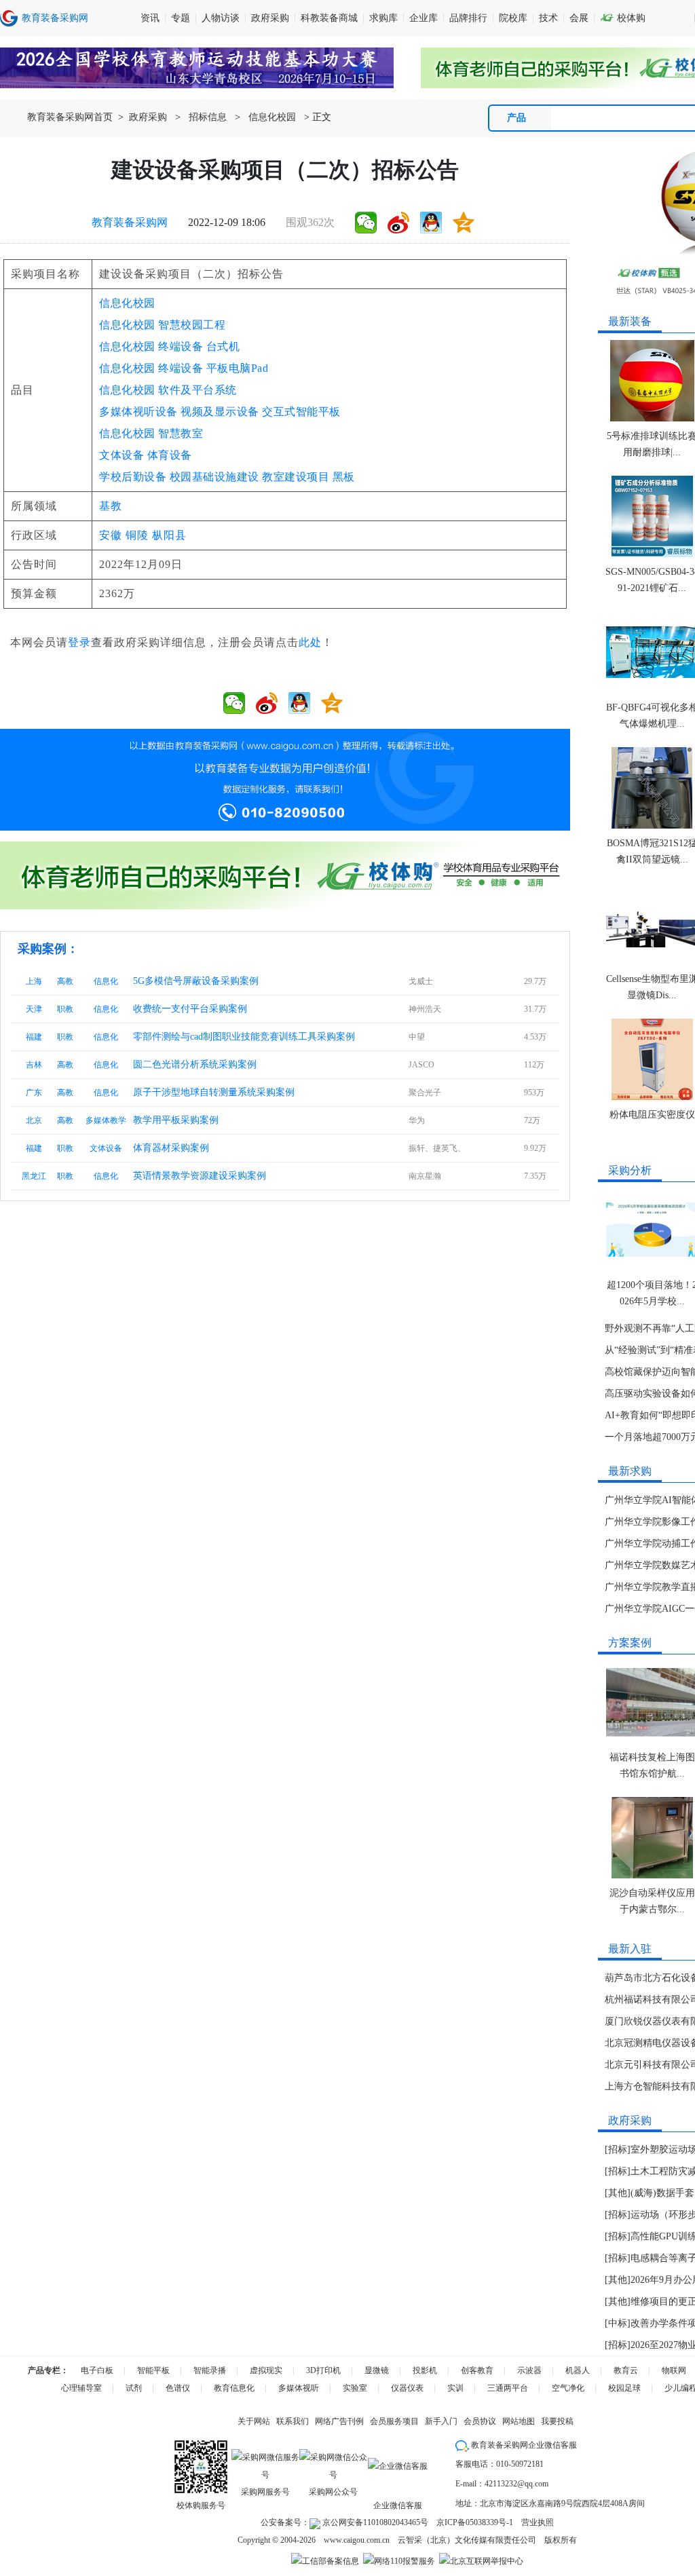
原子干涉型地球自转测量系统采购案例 (214, 1092)
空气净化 (568, 2388)
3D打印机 (323, 2370)
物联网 (674, 2370)
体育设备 (170, 455)
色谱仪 (178, 2388)
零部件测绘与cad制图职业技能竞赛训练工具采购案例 (244, 1037)
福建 (34, 1037)
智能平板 (153, 2370)
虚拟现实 (266, 2370)
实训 (455, 2388)
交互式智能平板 (301, 412)
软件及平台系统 (198, 390)
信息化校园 (272, 117)
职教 (65, 1009)
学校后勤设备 (133, 477)
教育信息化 (234, 2388)
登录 (79, 642)
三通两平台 (508, 2388)
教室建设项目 (296, 477)
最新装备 (630, 321)
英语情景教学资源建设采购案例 (200, 1176)
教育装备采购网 (130, 222)
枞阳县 (169, 535)
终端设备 (181, 346)
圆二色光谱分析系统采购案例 (195, 1064)
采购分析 (630, 1170)
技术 (548, 18)
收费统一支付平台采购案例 (190, 1009)
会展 (579, 18)
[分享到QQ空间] (464, 223)
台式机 (223, 346)
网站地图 (519, 2421)
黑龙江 (34, 1176)
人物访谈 (221, 18)
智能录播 (210, 2370)
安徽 (111, 535)
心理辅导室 (81, 2388)
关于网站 (254, 2421)
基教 (111, 506)
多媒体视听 (299, 2388)
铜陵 (137, 535)
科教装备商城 (329, 18)
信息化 (106, 981)
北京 (34, 1120)
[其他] (618, 2193)
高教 (65, 981)
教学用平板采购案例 (176, 1120)
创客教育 (477, 2370)
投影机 (425, 2370)
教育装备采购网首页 (70, 117)
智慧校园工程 (192, 325)
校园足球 (624, 2388)
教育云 (626, 2370)
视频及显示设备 (220, 412)
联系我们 (293, 2421)
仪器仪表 (407, 2388)
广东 (34, 1093)
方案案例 (630, 1643)
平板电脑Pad (238, 368)
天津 (34, 1009)
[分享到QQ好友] (431, 223)
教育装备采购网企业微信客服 (523, 2445)
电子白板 (97, 2370)
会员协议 (480, 2421)
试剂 (134, 2388)
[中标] (618, 2323)
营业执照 (538, 2522)
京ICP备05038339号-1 (475, 2522)
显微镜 (377, 2370)
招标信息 (208, 117)
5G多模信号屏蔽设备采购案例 (196, 981)
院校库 (513, 18)
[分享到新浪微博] (398, 223)
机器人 (578, 2370)
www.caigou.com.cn (357, 2540)
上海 (34, 981)
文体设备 (121, 455)
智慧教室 (181, 433)
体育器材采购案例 (171, 1148)
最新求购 (630, 1471)
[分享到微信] (366, 223)
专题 (181, 18)
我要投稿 (557, 2421)
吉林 (34, 1065)
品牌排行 (468, 18)
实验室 (355, 2388)
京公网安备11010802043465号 (374, 2522)
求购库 (383, 18)
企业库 (424, 18)
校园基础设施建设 (214, 477)
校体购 (623, 18)
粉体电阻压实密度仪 (652, 1115)
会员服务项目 (394, 2421)
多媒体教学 (106, 1120)
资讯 (150, 18)
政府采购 (270, 18)
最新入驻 (630, 1949)
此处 (310, 642)
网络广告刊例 (339, 2421)
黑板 (344, 477)
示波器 (529, 2370)
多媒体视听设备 (138, 412)
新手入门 (441, 2421)
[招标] (618, 2149)
